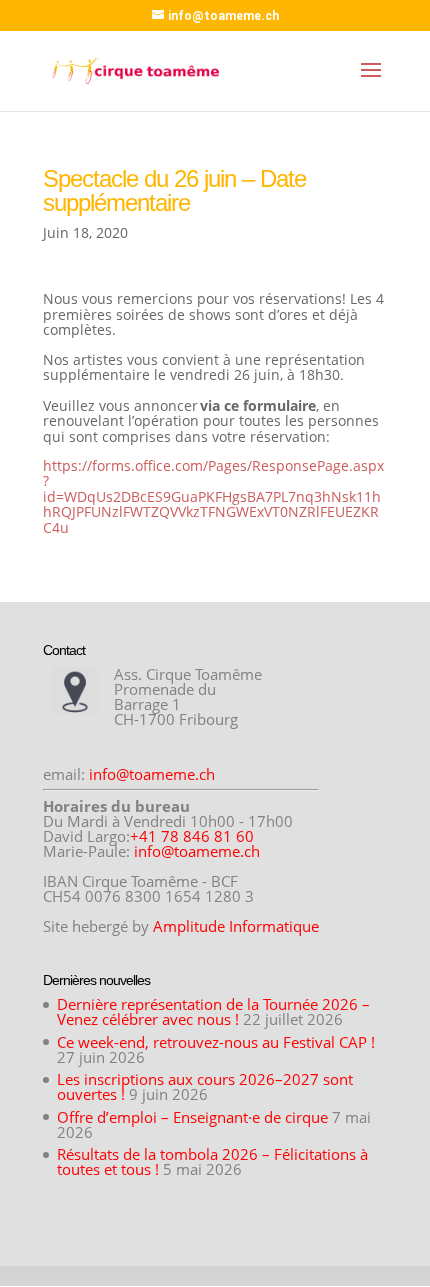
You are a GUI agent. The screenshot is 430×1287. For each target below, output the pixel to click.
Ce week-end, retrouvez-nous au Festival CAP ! (216, 1042)
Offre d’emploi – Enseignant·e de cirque (192, 1117)
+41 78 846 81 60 (192, 836)
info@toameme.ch (152, 774)
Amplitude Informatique (236, 926)
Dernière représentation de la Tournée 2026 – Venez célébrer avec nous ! (213, 1011)
